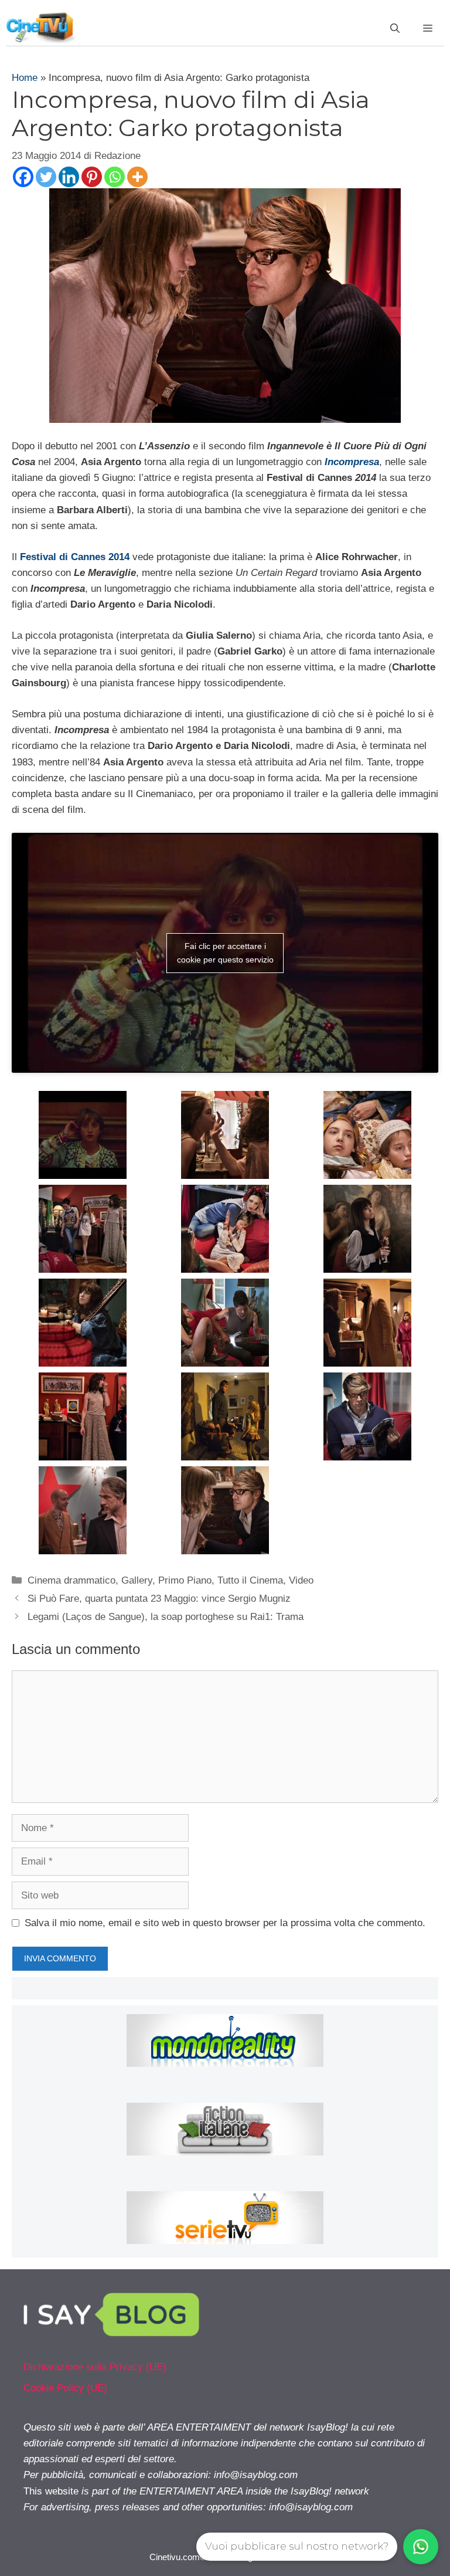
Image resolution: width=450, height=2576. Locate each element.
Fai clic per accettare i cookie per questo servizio (225, 953)
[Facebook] (23, 177)
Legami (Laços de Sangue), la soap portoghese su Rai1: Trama (166, 1617)
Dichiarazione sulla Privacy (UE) (95, 2367)
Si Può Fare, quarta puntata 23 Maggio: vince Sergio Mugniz (159, 1599)
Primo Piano (185, 1580)
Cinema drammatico (71, 1580)
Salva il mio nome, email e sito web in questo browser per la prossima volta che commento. (225, 1923)
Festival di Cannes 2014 (75, 557)
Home (25, 78)
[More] (137, 177)
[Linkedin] (69, 177)
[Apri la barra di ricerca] (395, 29)
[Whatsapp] (115, 177)
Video (301, 1580)
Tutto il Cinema (250, 1580)
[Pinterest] (92, 177)
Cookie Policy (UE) (65, 2388)
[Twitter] (46, 177)
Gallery (137, 1580)
